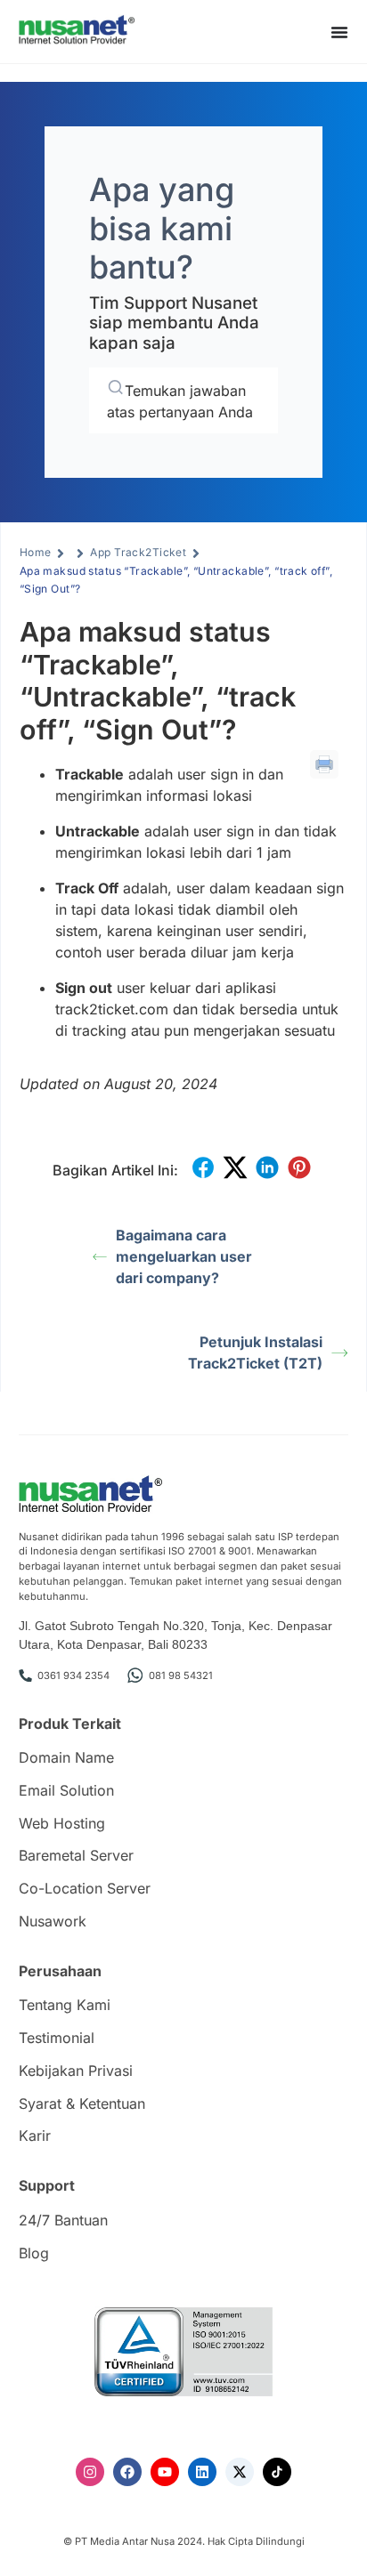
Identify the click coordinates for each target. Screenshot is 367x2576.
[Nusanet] (77, 30)
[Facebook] (127, 2472)
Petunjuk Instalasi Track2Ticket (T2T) (255, 1353)
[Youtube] (165, 2472)
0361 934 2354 (73, 1676)
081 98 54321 (181, 1676)
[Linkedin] (202, 2472)
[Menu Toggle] (339, 32)
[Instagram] (90, 2472)
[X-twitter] (240, 2472)
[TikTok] (277, 2472)
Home (36, 552)
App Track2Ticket (138, 552)
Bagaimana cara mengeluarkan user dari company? (184, 1256)
